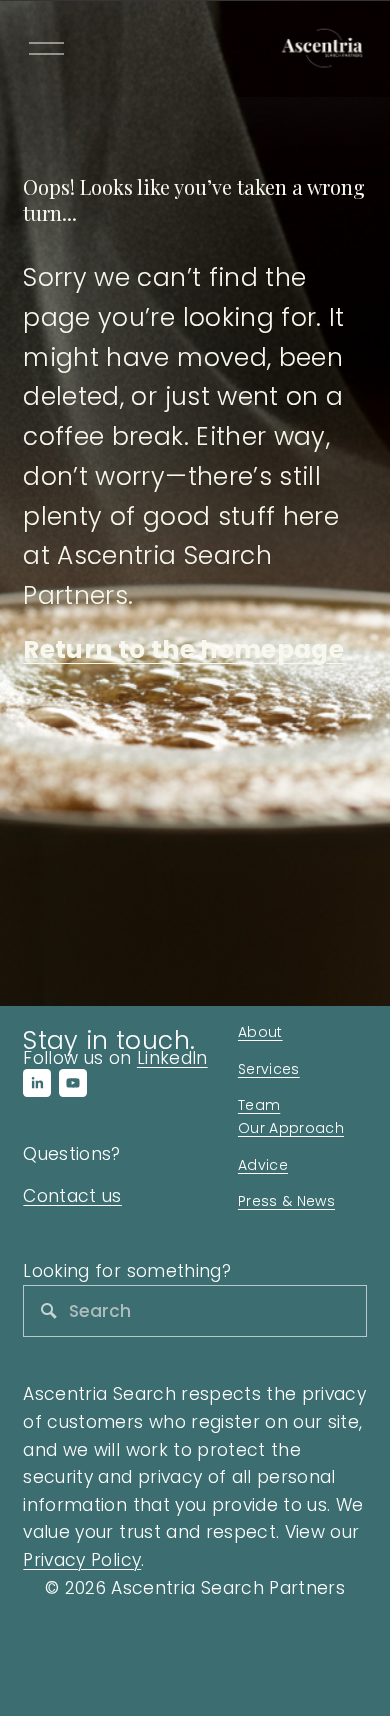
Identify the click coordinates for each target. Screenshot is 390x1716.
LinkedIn (172, 1058)
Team (259, 1105)
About (260, 1032)
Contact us (72, 1196)
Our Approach (291, 1128)
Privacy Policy (82, 1560)
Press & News (286, 1201)
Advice (263, 1165)
